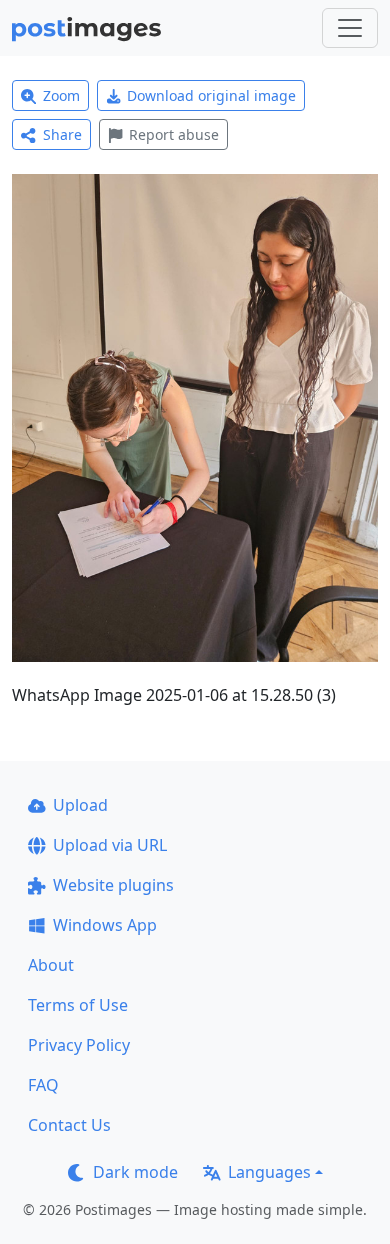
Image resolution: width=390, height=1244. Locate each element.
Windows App (105, 925)
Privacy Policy (79, 1045)
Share (62, 134)
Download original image (211, 95)
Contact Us (69, 1125)
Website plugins (113, 885)
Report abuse (174, 134)
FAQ (43, 1085)
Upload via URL (110, 845)
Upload (80, 805)
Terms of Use (78, 1005)
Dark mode (135, 1172)
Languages (269, 1172)
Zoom (61, 95)
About (51, 965)
